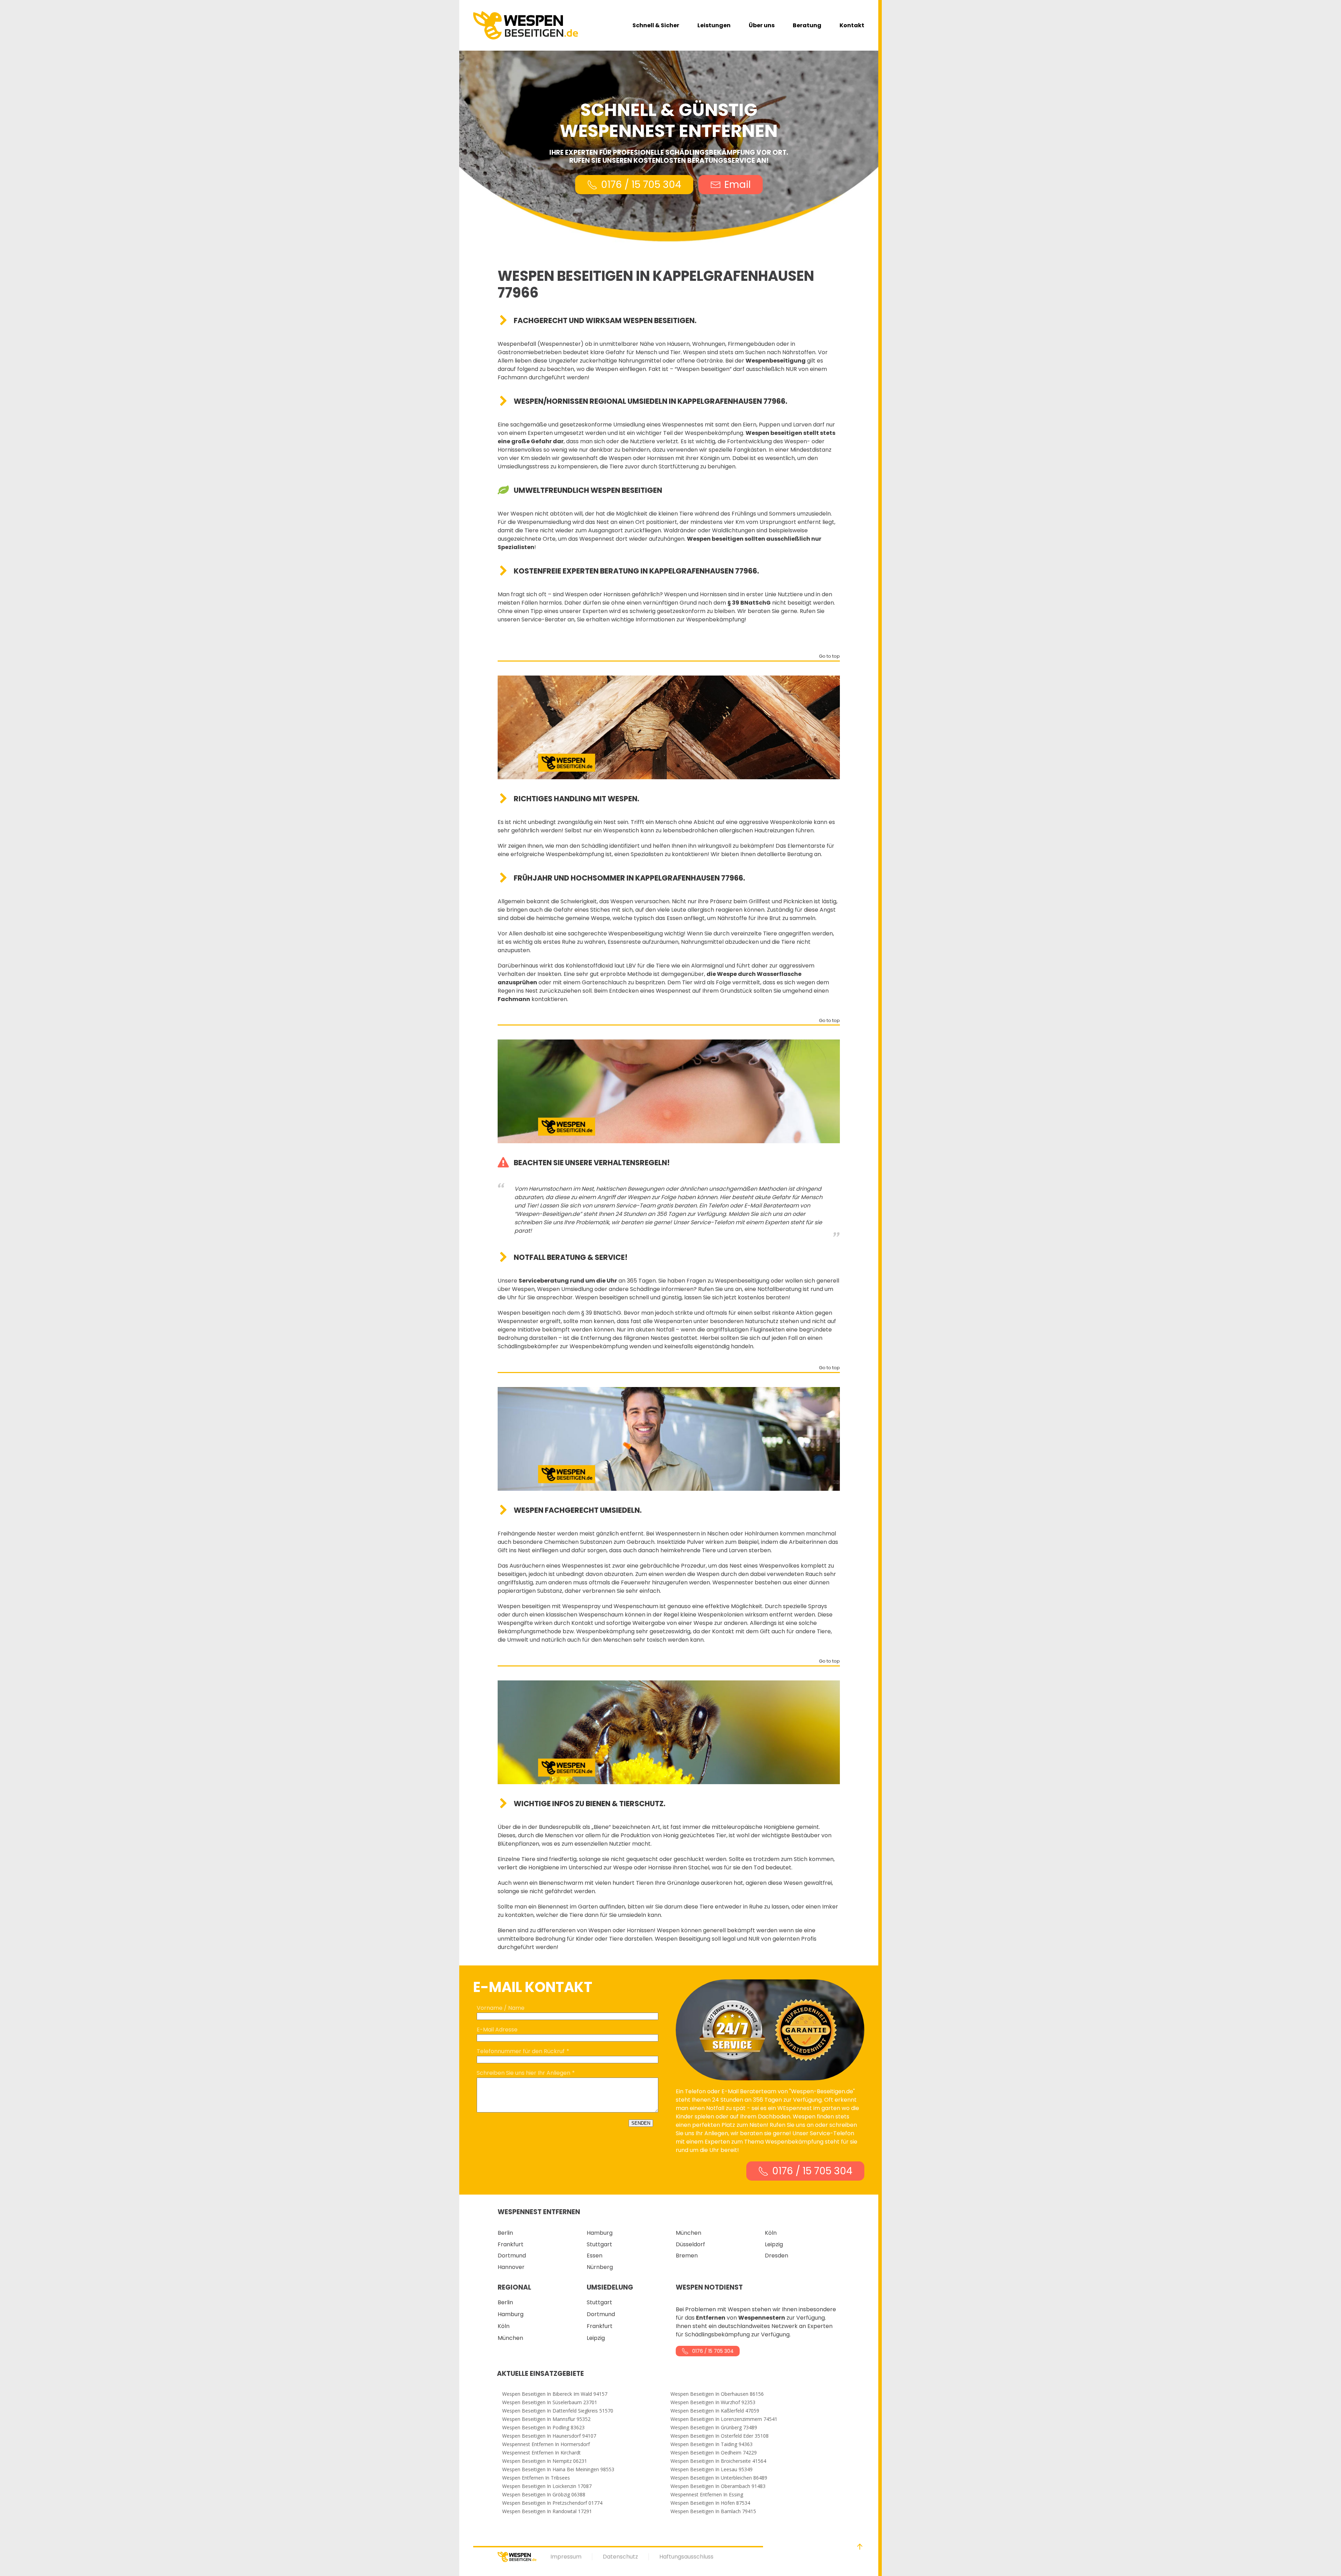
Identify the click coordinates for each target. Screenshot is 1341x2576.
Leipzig (774, 2244)
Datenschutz (620, 2557)
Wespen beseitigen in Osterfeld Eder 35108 (720, 2436)
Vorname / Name (501, 2008)
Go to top (829, 657)
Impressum (566, 2557)
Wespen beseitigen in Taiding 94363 (712, 2444)
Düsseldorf (690, 2244)
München (688, 2233)
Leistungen (714, 25)
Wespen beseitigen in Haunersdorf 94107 (549, 2436)
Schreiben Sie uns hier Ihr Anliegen (523, 2073)
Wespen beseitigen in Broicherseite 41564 (718, 2461)
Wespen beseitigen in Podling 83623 (543, 2428)
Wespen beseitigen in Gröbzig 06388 (544, 2495)
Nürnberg (600, 2267)
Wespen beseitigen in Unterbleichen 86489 (719, 2478)
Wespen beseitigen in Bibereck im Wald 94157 (555, 2394)
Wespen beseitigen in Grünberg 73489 (714, 2428)
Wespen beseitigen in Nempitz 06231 (545, 2461)
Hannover (511, 2267)
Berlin (505, 2233)
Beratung (807, 25)
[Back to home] (526, 25)
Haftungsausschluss (686, 2557)
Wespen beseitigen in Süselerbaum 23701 (550, 2402)
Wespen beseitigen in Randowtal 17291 (547, 2511)
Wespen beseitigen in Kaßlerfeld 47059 (715, 2411)
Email (738, 185)
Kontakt (852, 25)
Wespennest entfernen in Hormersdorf (546, 2444)
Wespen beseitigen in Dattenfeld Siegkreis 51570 (558, 2411)
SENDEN (641, 2123)
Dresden (776, 2256)
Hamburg (600, 2233)
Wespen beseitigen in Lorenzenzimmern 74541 (724, 2419)
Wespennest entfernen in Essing (707, 2495)
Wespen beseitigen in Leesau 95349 (712, 2469)
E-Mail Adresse (497, 2030)
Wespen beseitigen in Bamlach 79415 (713, 2511)
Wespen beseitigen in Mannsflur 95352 (546, 2419)
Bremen (687, 2256)
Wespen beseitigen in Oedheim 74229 (714, 2453)
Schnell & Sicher (656, 25)
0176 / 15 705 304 (641, 185)
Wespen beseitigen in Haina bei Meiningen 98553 (558, 2469)
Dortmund (512, 2256)
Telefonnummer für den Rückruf (521, 2051)
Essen (595, 2256)
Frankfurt (511, 2244)
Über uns (762, 25)
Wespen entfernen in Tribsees (536, 2478)
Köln (771, 2233)
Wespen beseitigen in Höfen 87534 (710, 2503)
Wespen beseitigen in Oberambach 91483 (718, 2486)
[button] (860, 2547)
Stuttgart (599, 2244)
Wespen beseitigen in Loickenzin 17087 (547, 2486)
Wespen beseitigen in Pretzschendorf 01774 (552, 2503)
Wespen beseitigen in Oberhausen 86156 (717, 2394)
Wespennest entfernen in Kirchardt (541, 2453)
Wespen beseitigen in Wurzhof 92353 (713, 2402)
